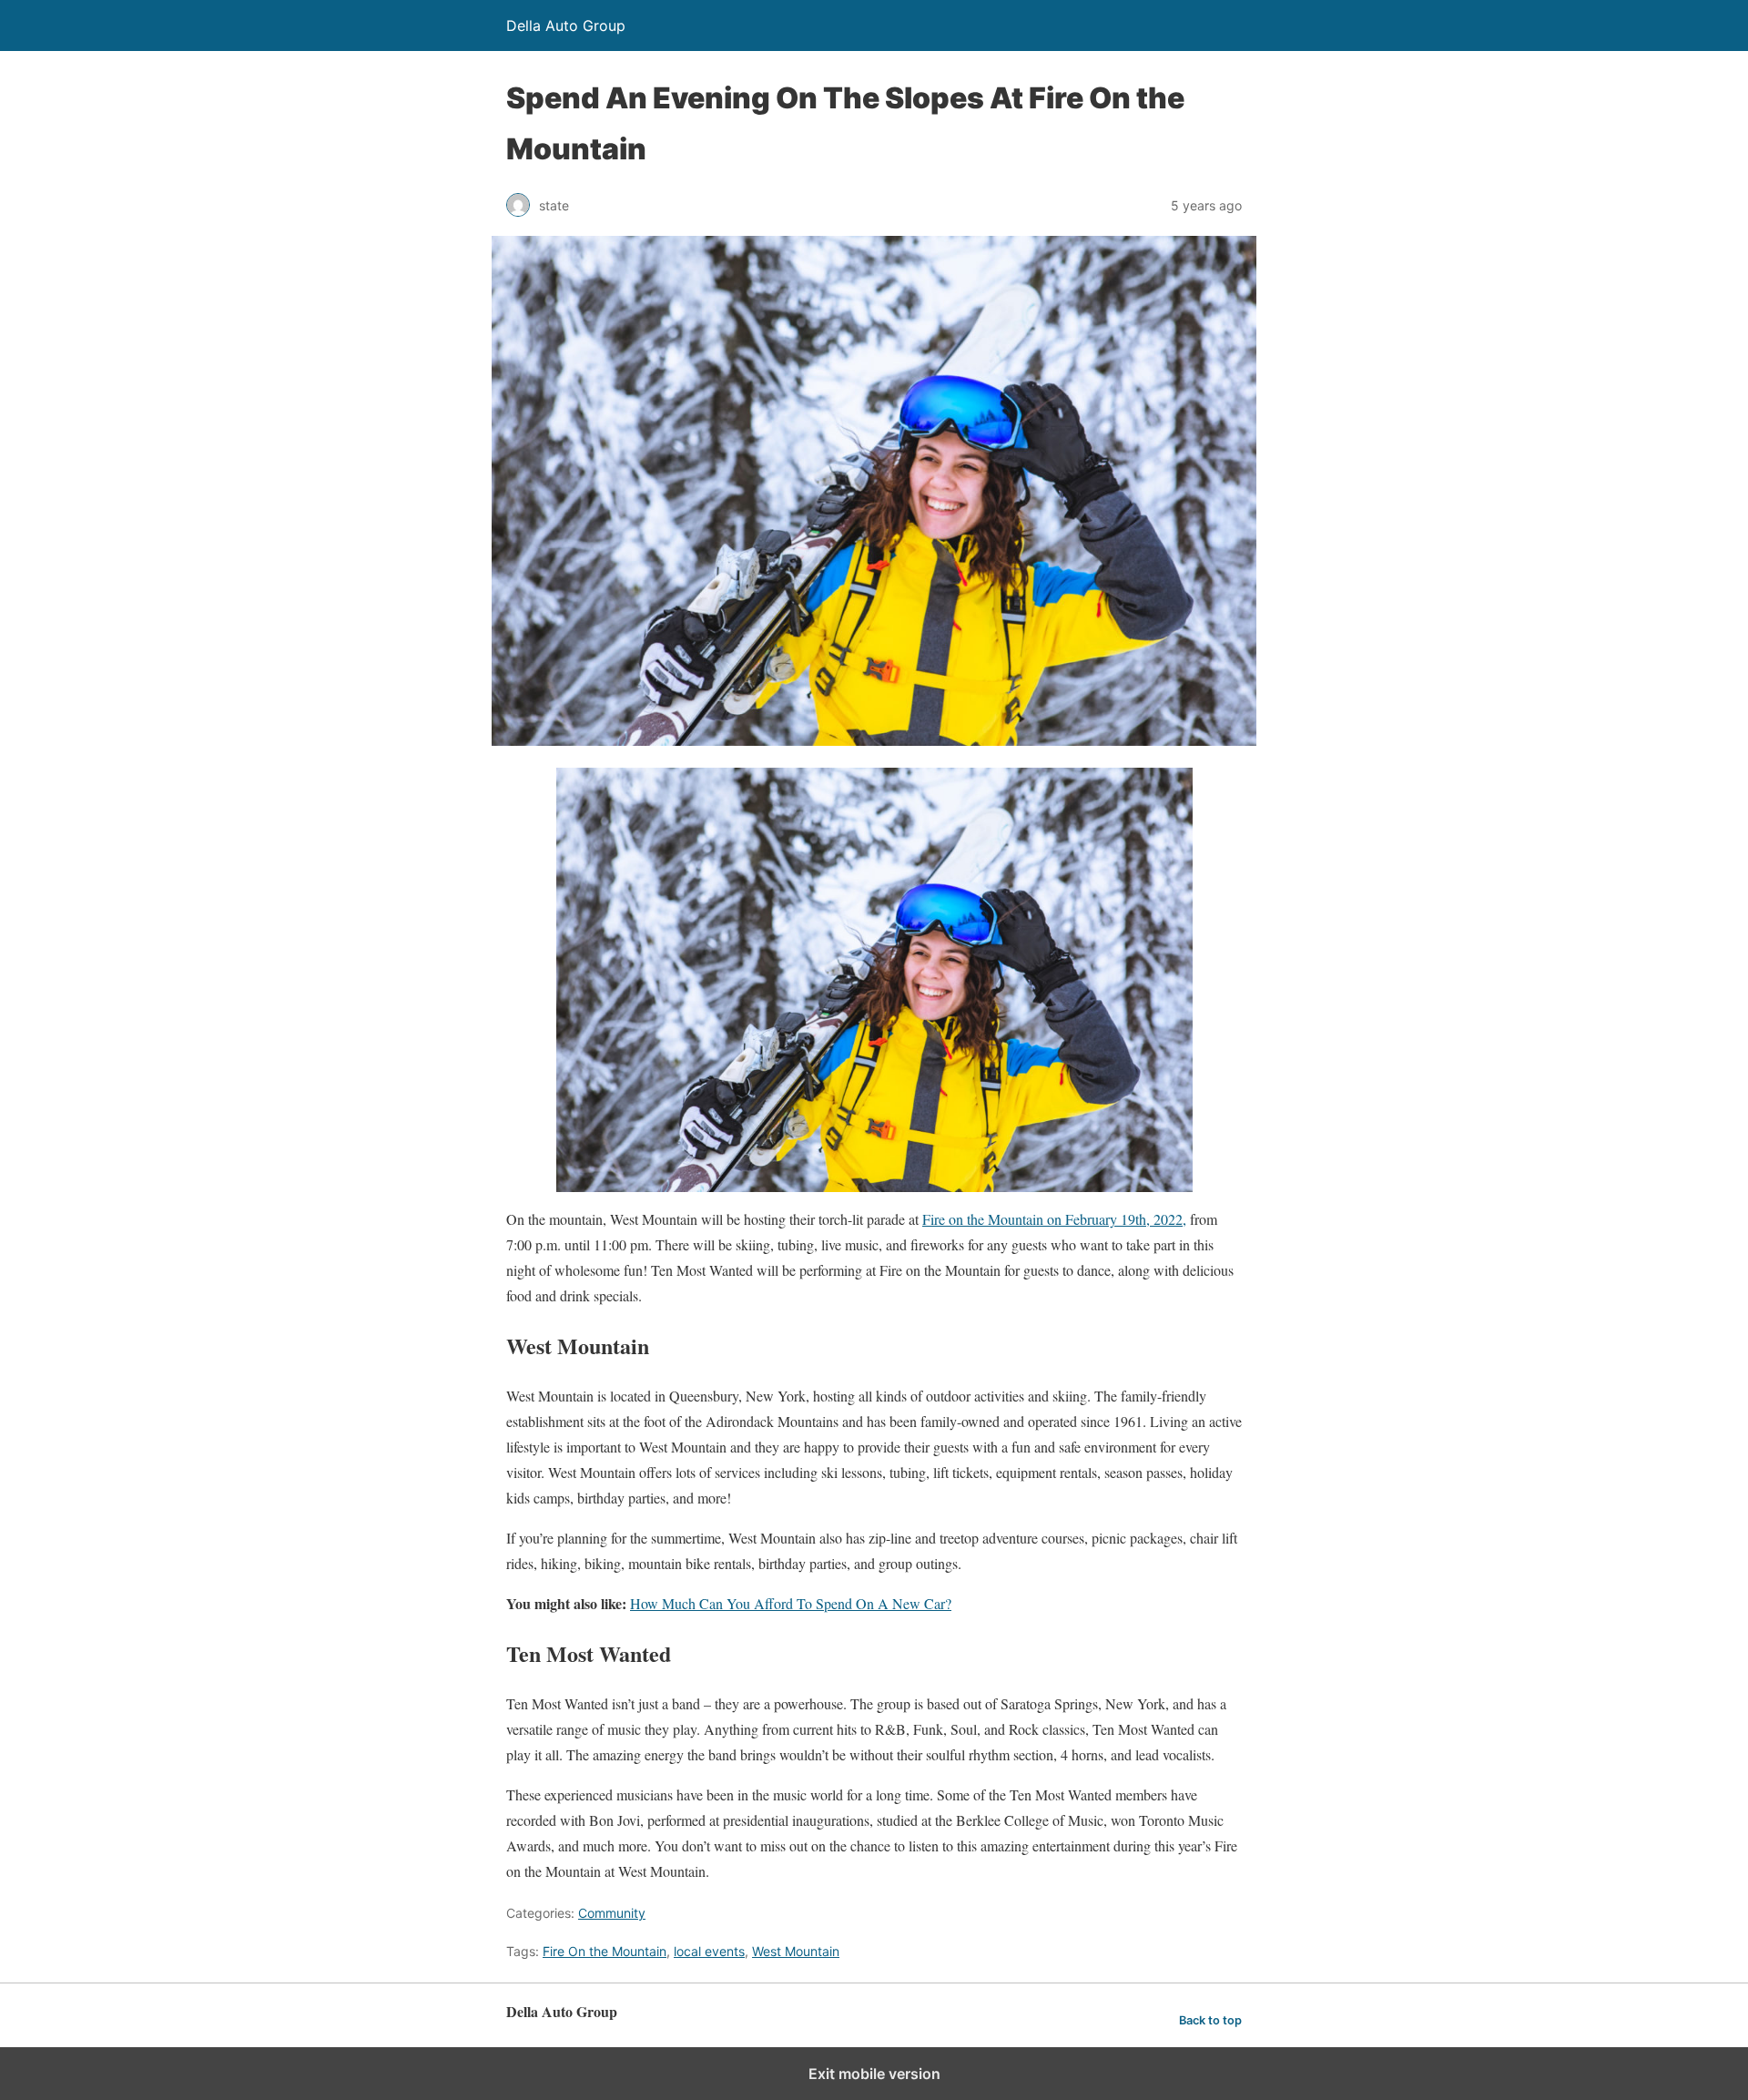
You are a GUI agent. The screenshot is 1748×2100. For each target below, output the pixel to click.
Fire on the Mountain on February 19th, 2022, (1054, 1219)
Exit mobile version (874, 2074)
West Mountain (796, 1951)
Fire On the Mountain (605, 1951)
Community (612, 1913)
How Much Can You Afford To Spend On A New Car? (791, 1603)
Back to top (1210, 2020)
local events (709, 1951)
